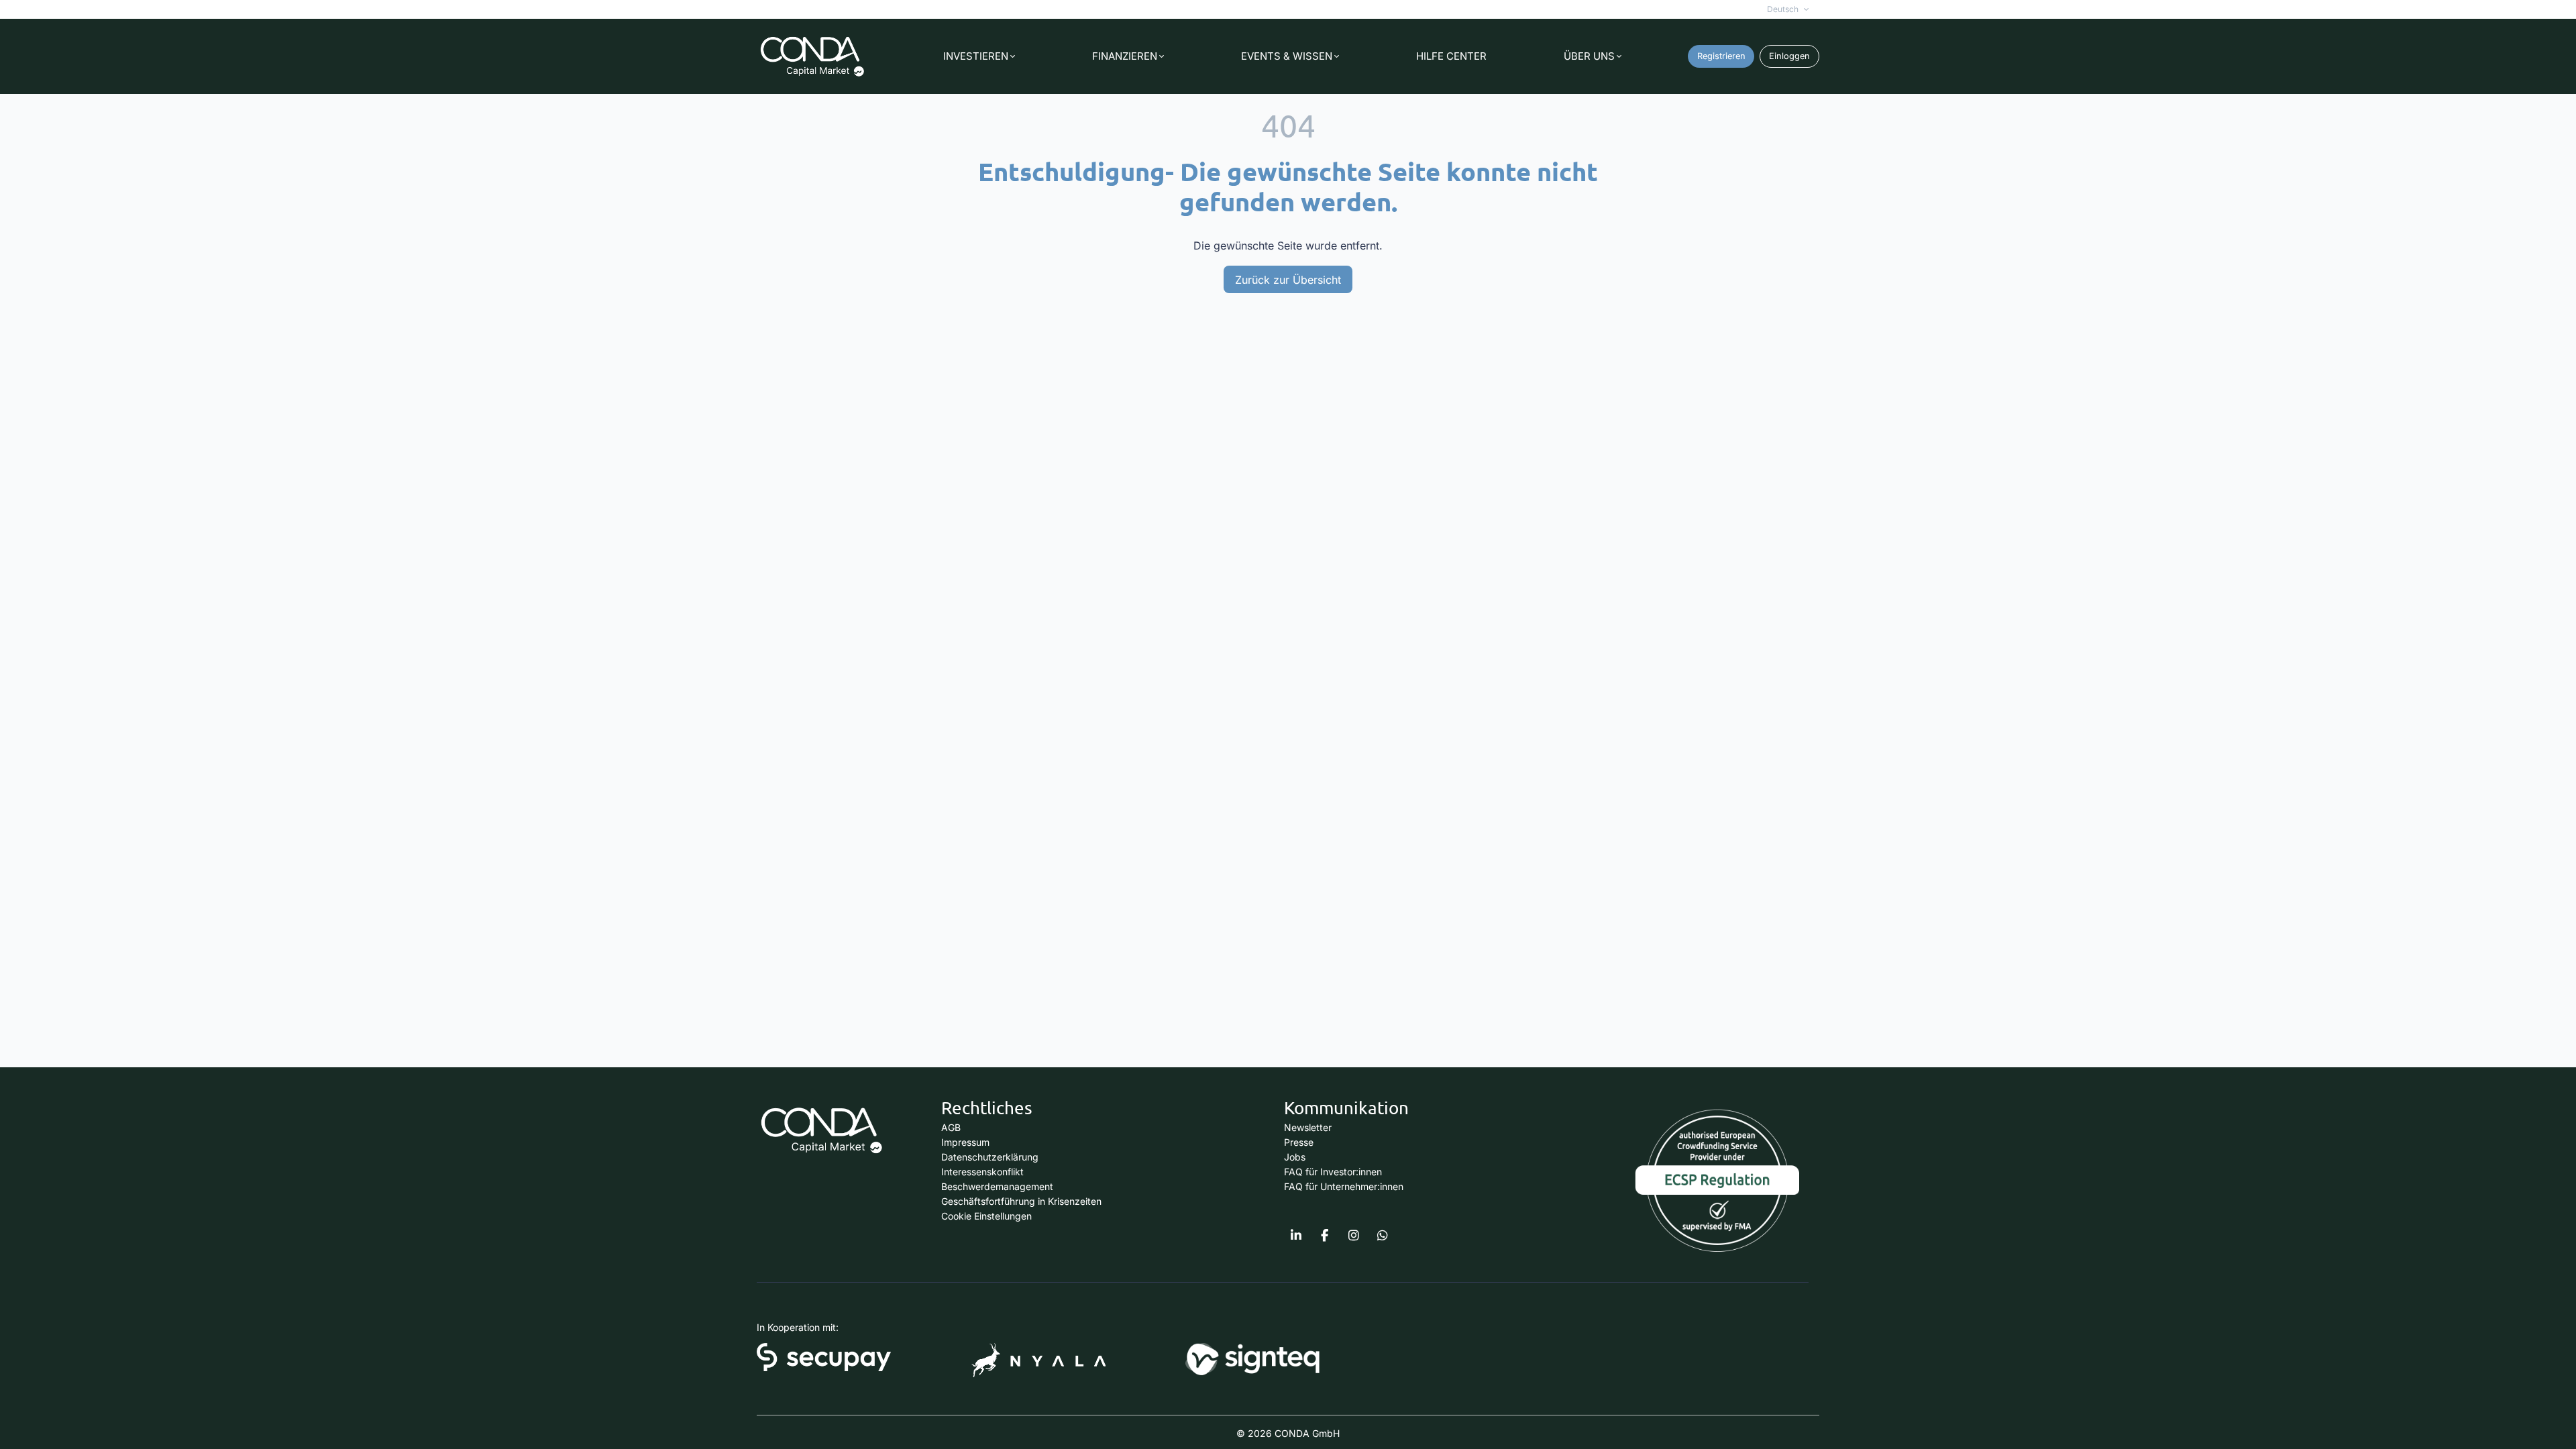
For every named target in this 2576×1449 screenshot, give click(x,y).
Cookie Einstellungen (986, 1216)
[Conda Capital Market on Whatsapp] (1383, 1236)
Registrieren (1721, 56)
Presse (1299, 1142)
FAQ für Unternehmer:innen (1344, 1186)
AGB (951, 1127)
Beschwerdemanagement (997, 1186)
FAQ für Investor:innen (1333, 1172)
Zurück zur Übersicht (1288, 280)
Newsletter (1308, 1127)
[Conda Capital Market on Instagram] (1354, 1236)
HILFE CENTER (1451, 56)
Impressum (965, 1142)
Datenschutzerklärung (990, 1157)
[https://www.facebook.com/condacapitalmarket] (1325, 1236)
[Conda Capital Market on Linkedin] (1296, 1236)
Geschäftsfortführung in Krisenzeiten (1021, 1201)
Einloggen (1789, 56)
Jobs (1295, 1157)
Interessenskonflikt (982, 1172)
